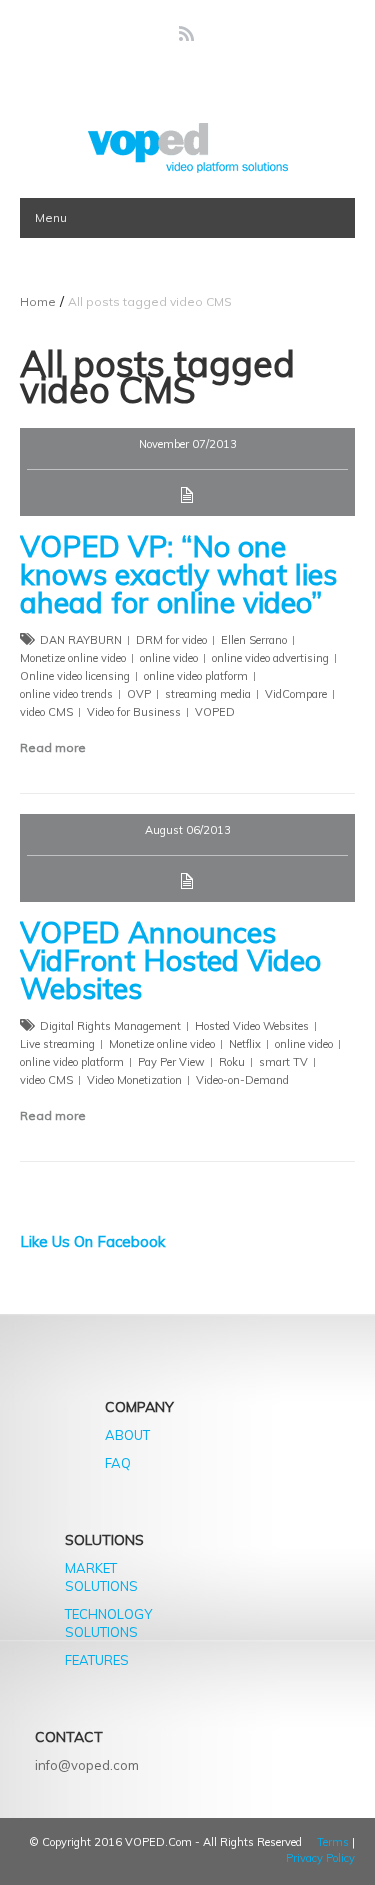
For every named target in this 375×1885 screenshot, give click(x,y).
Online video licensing (75, 676)
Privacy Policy (320, 1858)
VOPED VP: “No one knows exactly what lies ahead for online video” (178, 574)
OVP (139, 694)
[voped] (187, 148)
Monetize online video (73, 658)
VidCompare (296, 694)
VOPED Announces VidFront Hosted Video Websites (170, 960)
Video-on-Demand (242, 1080)
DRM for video (171, 640)
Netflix (245, 1044)
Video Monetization (134, 1080)
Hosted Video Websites (252, 1026)
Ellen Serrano (254, 640)
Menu (51, 217)
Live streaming (57, 1044)
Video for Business (134, 712)
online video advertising (270, 658)
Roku (232, 1062)
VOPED (215, 712)
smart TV (283, 1062)
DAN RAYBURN (81, 640)
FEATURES (97, 1660)
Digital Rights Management (110, 1026)
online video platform (196, 676)
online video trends (66, 694)
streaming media (208, 694)
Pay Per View (171, 1062)
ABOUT (127, 1435)
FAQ (118, 1463)
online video (169, 658)
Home (38, 301)
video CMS (46, 712)
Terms (333, 1842)
